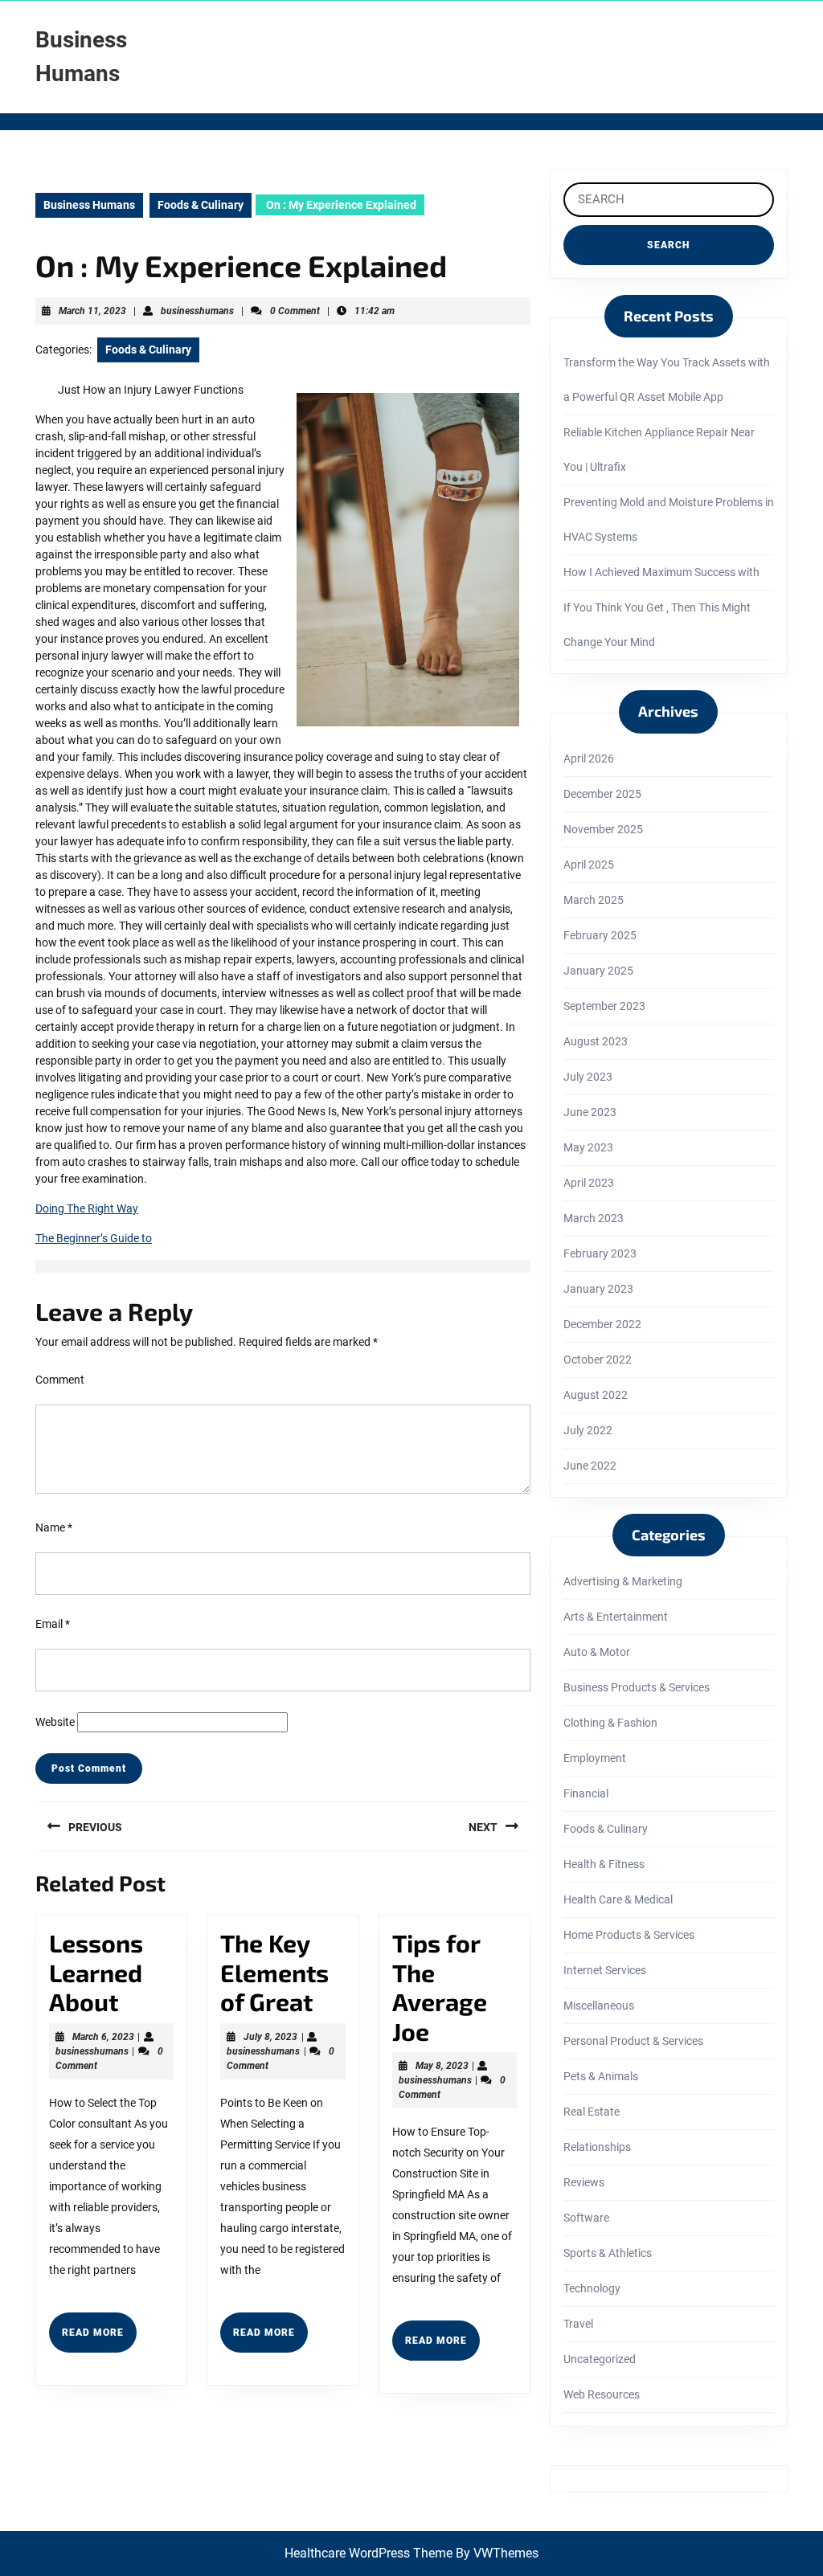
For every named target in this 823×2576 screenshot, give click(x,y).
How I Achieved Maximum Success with (661, 572)
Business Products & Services (637, 1687)
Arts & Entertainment (616, 1617)
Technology (592, 2288)
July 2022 (588, 1430)
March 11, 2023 (92, 311)
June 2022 (590, 1466)
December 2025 (602, 794)
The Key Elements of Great (274, 1972)
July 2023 (588, 1077)
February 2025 (600, 935)
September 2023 (604, 1006)
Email (53, 1624)
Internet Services (605, 1970)
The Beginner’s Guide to (94, 1238)
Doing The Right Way (87, 1208)
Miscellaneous (599, 2006)
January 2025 (598, 971)
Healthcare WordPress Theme (369, 2553)
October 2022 (598, 1360)
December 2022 (602, 1324)
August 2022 (596, 1395)
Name (54, 1527)
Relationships (597, 2147)
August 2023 (596, 1041)
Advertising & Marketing (623, 1581)
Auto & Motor (597, 1652)
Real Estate (592, 2112)
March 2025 (594, 900)
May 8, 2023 (442, 2066)
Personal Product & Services (633, 2041)
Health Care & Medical (618, 1899)
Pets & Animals (601, 2076)
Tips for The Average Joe (440, 1987)
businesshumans (197, 311)
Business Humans (89, 205)
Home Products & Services (629, 1935)
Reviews (584, 2182)
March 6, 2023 (103, 2037)
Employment (595, 1758)
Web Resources (602, 2394)
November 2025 (603, 829)
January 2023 (598, 1289)
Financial (586, 1793)
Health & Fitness (604, 1864)
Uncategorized (600, 2359)
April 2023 (589, 1183)
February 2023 (600, 1253)
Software (586, 2218)
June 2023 (590, 1112)
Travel (578, 2324)
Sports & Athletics (608, 2253)
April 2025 (589, 865)
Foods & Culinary (201, 205)
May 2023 (588, 1147)
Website (55, 1722)
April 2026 (589, 758)
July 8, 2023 (270, 2037)
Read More (99, 2339)
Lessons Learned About (96, 1972)
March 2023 (594, 1218)
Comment (60, 1380)
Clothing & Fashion (610, 1723)
